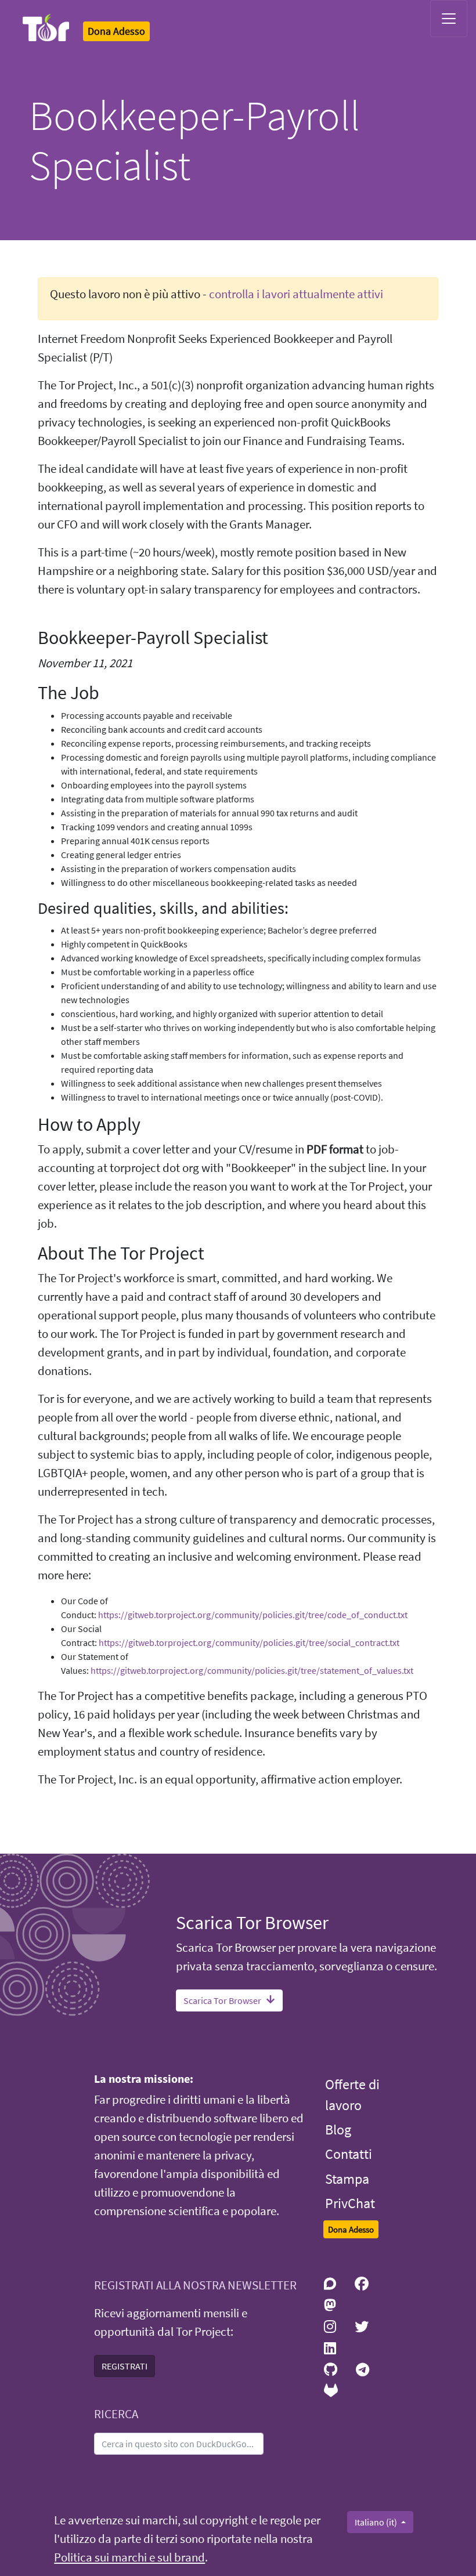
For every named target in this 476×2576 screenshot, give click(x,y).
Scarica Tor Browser (222, 2000)
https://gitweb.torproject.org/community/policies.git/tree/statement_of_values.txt (252, 1670)
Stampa (347, 2179)
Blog (338, 2130)
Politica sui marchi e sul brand (129, 2557)
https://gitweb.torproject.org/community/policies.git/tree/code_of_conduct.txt (253, 1615)
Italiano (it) (377, 2522)
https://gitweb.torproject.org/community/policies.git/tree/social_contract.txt (249, 1642)
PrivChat (350, 2203)
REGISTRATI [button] (125, 2366)
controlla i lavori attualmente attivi (296, 294)
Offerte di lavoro (352, 2095)
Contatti (349, 2154)
